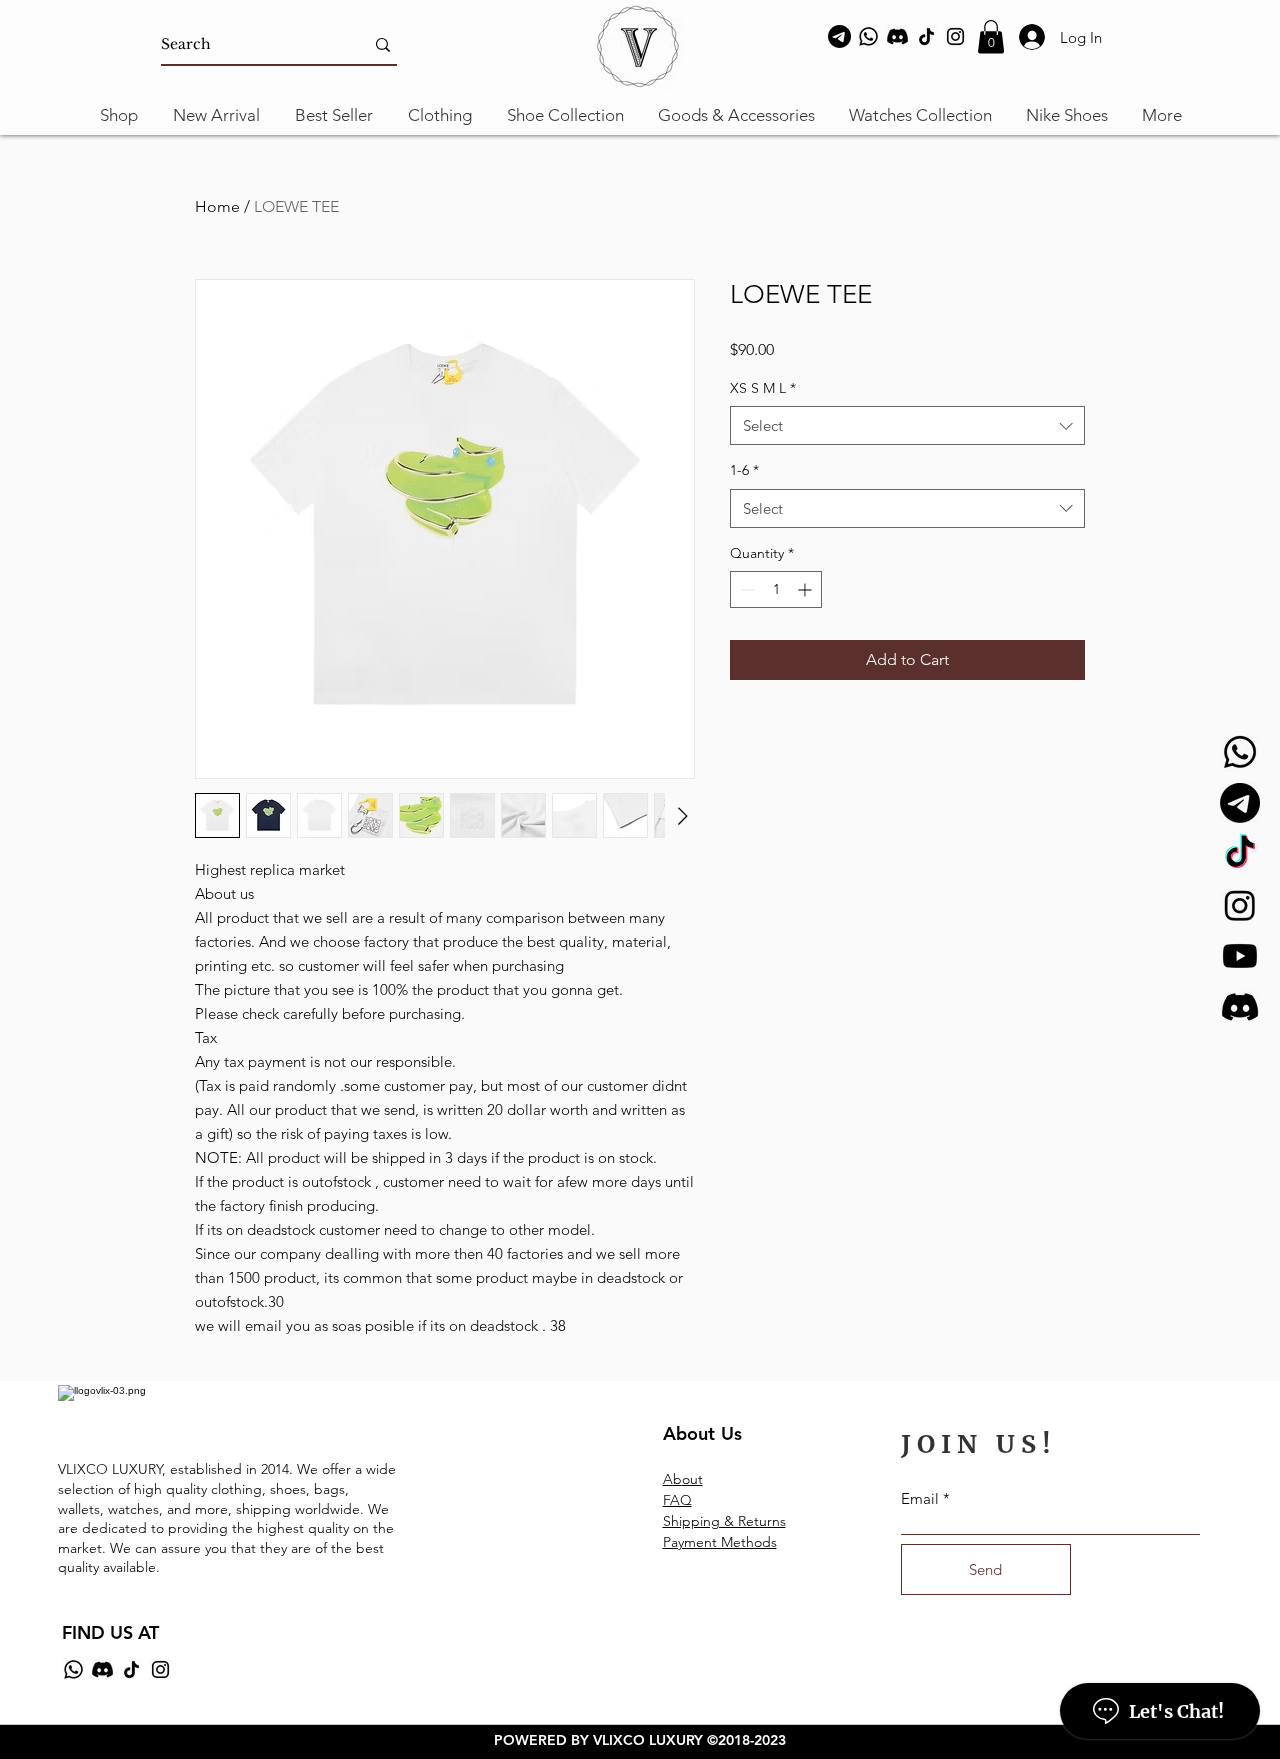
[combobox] (907, 425)
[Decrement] (745, 589)
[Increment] (806, 589)
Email (920, 1498)
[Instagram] (955, 36)
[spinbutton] (776, 589)
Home (217, 206)
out (692, 1479)
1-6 (744, 470)
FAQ (677, 1500)
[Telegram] (839, 36)
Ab (672, 1479)
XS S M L (763, 388)
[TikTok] (926, 36)
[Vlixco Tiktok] (1240, 854)
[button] (991, 36)
